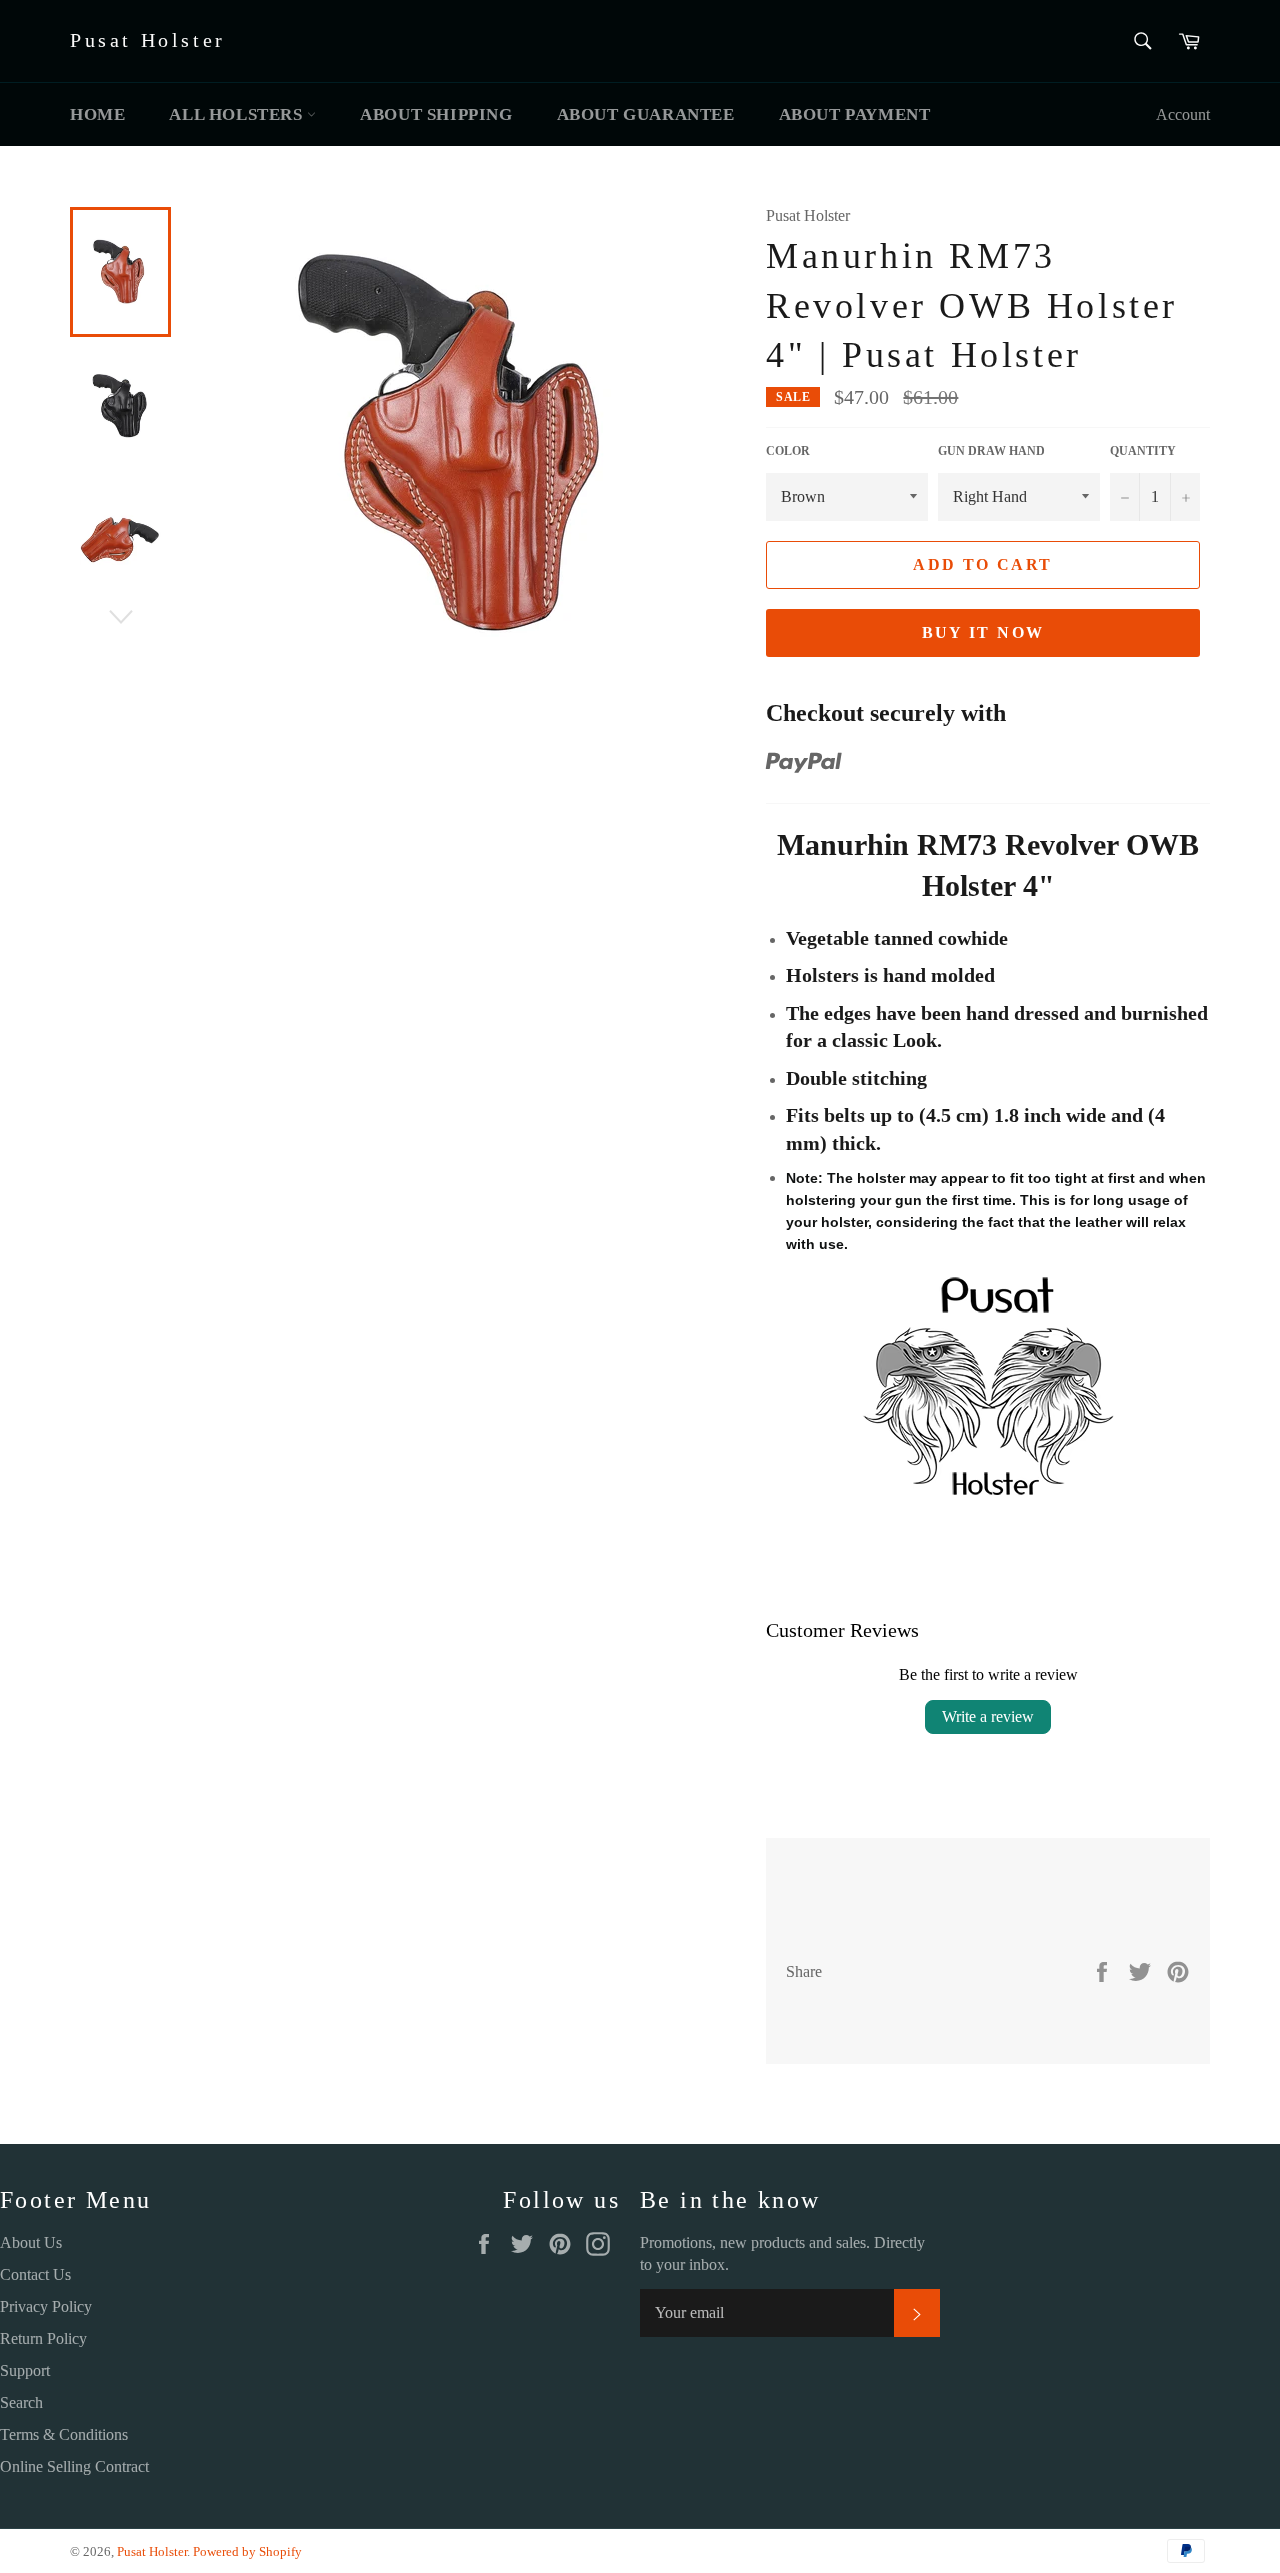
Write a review (988, 1716)
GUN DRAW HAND (991, 451)
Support (25, 2370)
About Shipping (436, 114)
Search (21, 2402)
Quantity (1143, 451)
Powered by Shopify (247, 2552)
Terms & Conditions (64, 2434)
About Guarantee (646, 114)
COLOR (788, 451)
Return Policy (43, 2338)
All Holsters (238, 114)
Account (1183, 114)
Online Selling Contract (74, 2466)
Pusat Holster (148, 40)
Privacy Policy (46, 2306)
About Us (31, 2242)
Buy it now (983, 632)
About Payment (855, 114)
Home (97, 114)
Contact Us (35, 2274)
